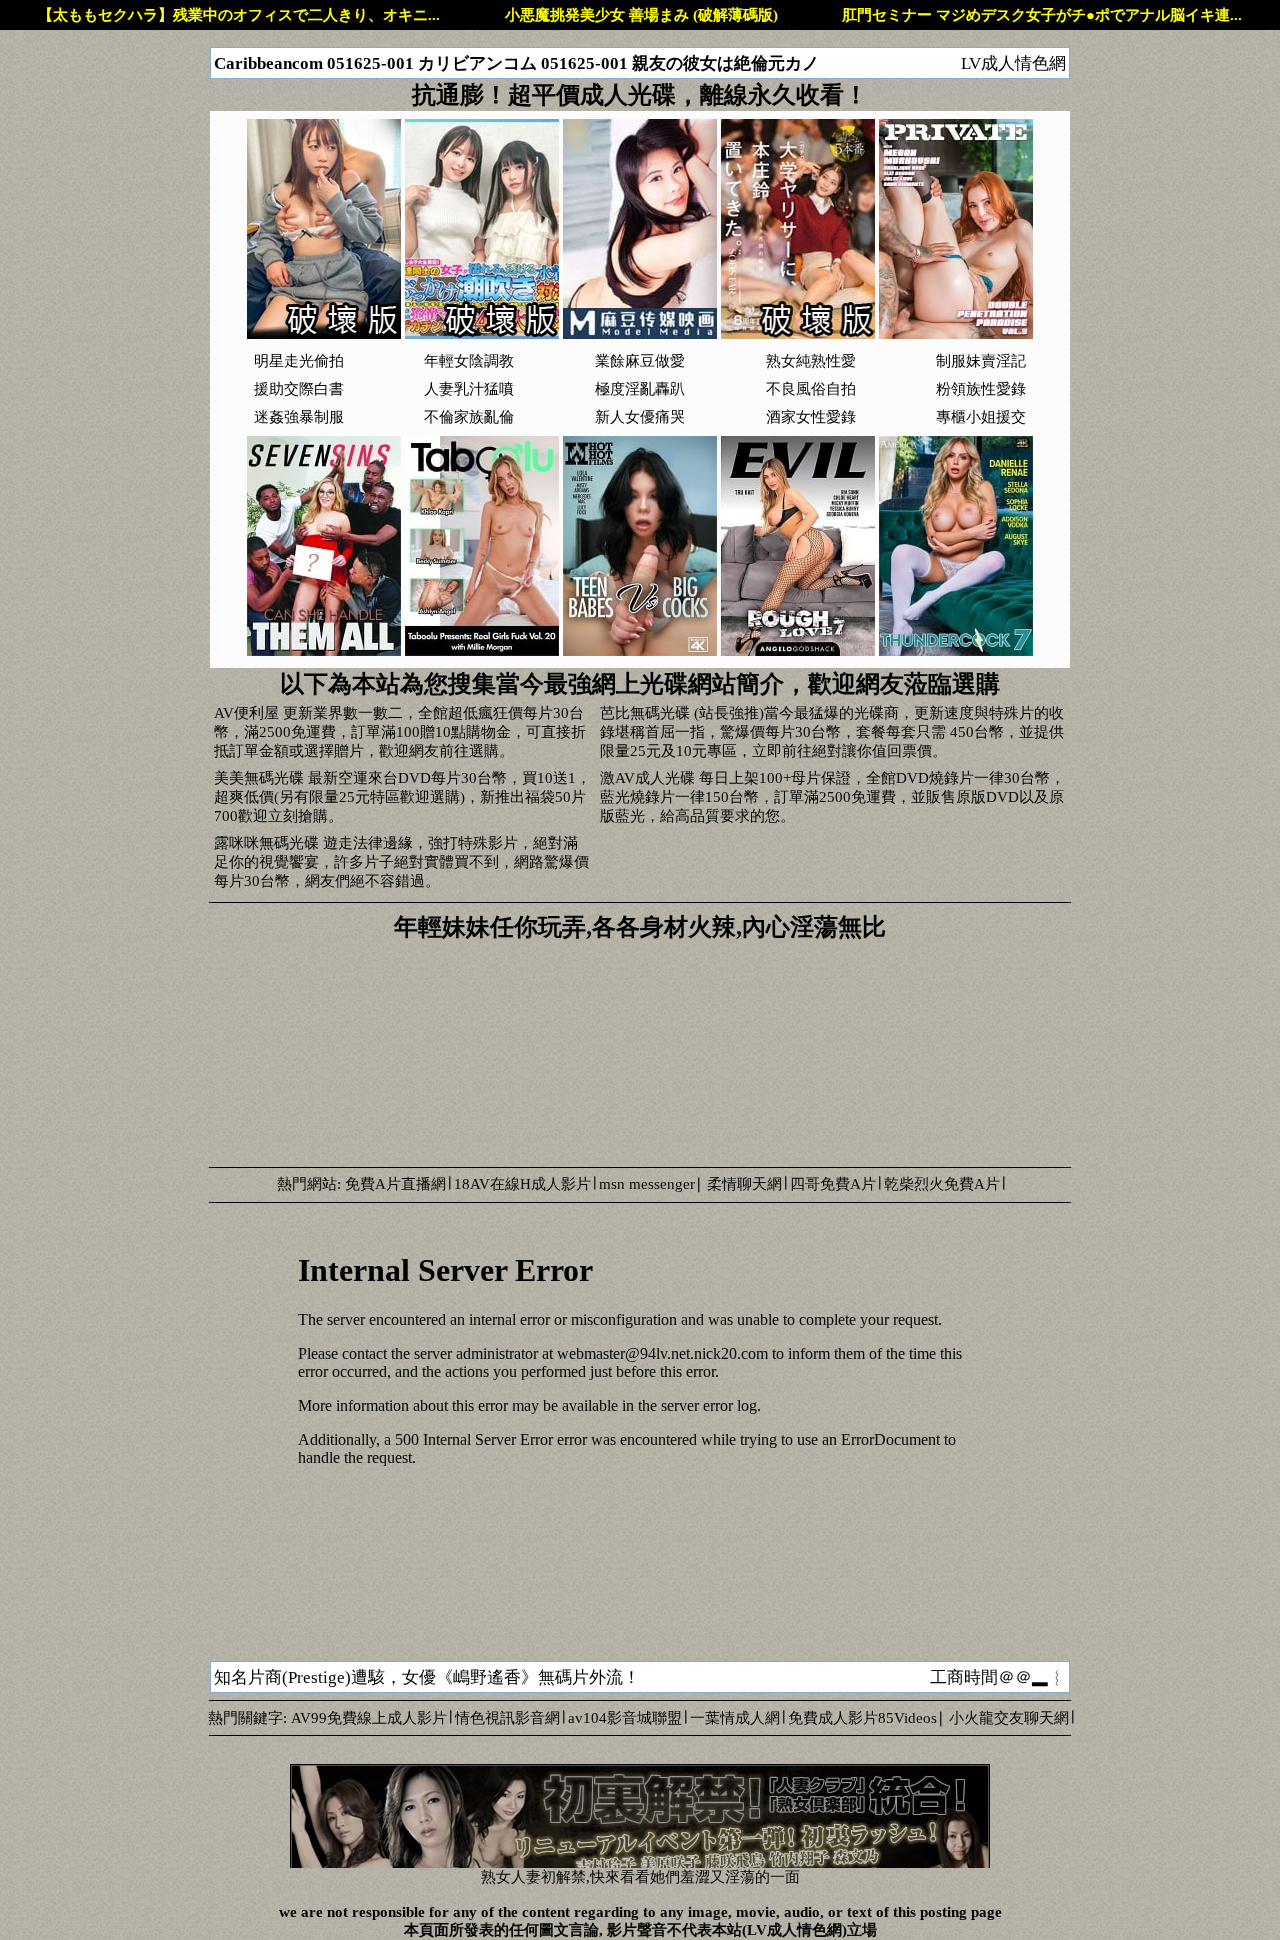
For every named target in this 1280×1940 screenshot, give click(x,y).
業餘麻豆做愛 (640, 361)
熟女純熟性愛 (811, 361)
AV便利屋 (246, 713)
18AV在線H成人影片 (522, 1184)
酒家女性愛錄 (811, 417)
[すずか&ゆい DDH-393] (482, 334)
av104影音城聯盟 (625, 1718)
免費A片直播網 (395, 1184)
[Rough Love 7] (798, 651)
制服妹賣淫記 (981, 361)
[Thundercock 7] (956, 651)
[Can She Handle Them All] (324, 651)
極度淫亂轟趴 (640, 389)
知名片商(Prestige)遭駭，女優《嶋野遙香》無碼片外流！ (427, 1677)
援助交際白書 (299, 389)
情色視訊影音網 (507, 1718)
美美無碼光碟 (259, 778)
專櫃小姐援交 (981, 417)
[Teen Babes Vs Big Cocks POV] (640, 651)
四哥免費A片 (833, 1184)
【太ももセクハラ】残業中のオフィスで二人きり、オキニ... (239, 15)
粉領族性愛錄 (981, 389)
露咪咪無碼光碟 (266, 843)
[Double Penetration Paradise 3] (956, 334)
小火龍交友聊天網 (1009, 1718)
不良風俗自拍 (811, 389)
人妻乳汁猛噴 (469, 389)
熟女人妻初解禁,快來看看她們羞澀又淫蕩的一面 (640, 1877)
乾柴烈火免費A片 (942, 1184)
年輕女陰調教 (469, 361)
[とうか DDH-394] (324, 334)
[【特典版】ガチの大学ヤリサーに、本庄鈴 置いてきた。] (798, 334)
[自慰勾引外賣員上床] (640, 334)
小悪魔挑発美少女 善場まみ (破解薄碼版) (641, 15)
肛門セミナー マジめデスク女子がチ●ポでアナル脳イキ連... (1042, 15)
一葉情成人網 (735, 1718)
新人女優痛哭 (640, 417)
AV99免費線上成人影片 (369, 1718)
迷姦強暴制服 (299, 417)
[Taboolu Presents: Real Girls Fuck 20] (482, 651)
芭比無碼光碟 (645, 713)
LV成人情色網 (1013, 63)
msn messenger (647, 1184)
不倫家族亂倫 (469, 417)
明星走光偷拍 (299, 361)
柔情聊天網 (744, 1184)
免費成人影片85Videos (862, 1718)
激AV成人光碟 (647, 778)
